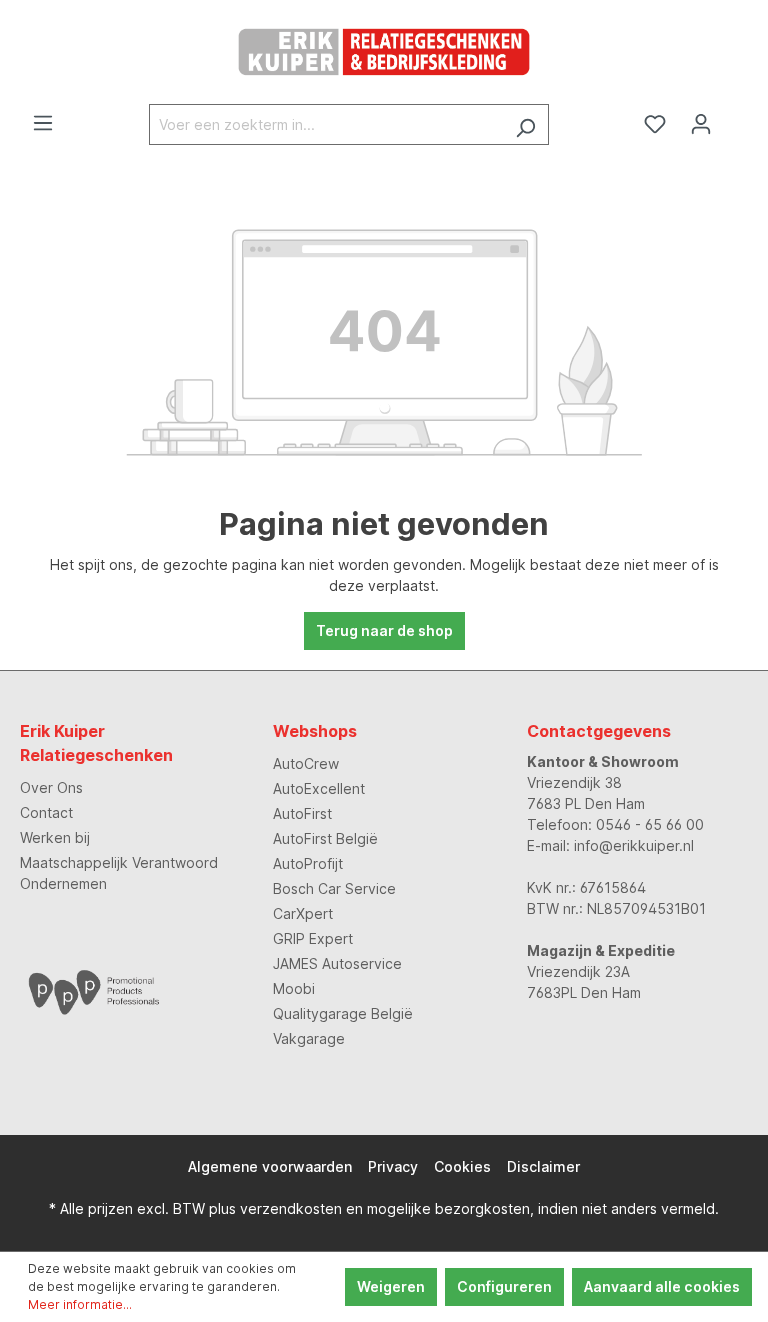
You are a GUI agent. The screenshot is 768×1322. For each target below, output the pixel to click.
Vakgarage (309, 1038)
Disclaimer (543, 1166)
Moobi (294, 988)
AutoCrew (306, 763)
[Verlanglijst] (655, 124)
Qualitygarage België (343, 1013)
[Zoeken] (525, 124)
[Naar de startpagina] (384, 52)
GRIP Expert (313, 938)
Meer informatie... (80, 1304)
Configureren (504, 1286)
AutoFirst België (325, 838)
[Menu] (43, 123)
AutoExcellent (319, 788)
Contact (46, 812)
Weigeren (391, 1286)
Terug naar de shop (384, 630)
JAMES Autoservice (337, 963)
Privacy (393, 1166)
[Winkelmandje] (736, 118)
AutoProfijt (308, 863)
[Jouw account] (701, 124)
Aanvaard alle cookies (662, 1286)
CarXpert (303, 913)
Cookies (462, 1166)
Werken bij (55, 837)
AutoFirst (302, 813)
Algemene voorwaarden (270, 1166)
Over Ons (51, 787)
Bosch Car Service (334, 888)
